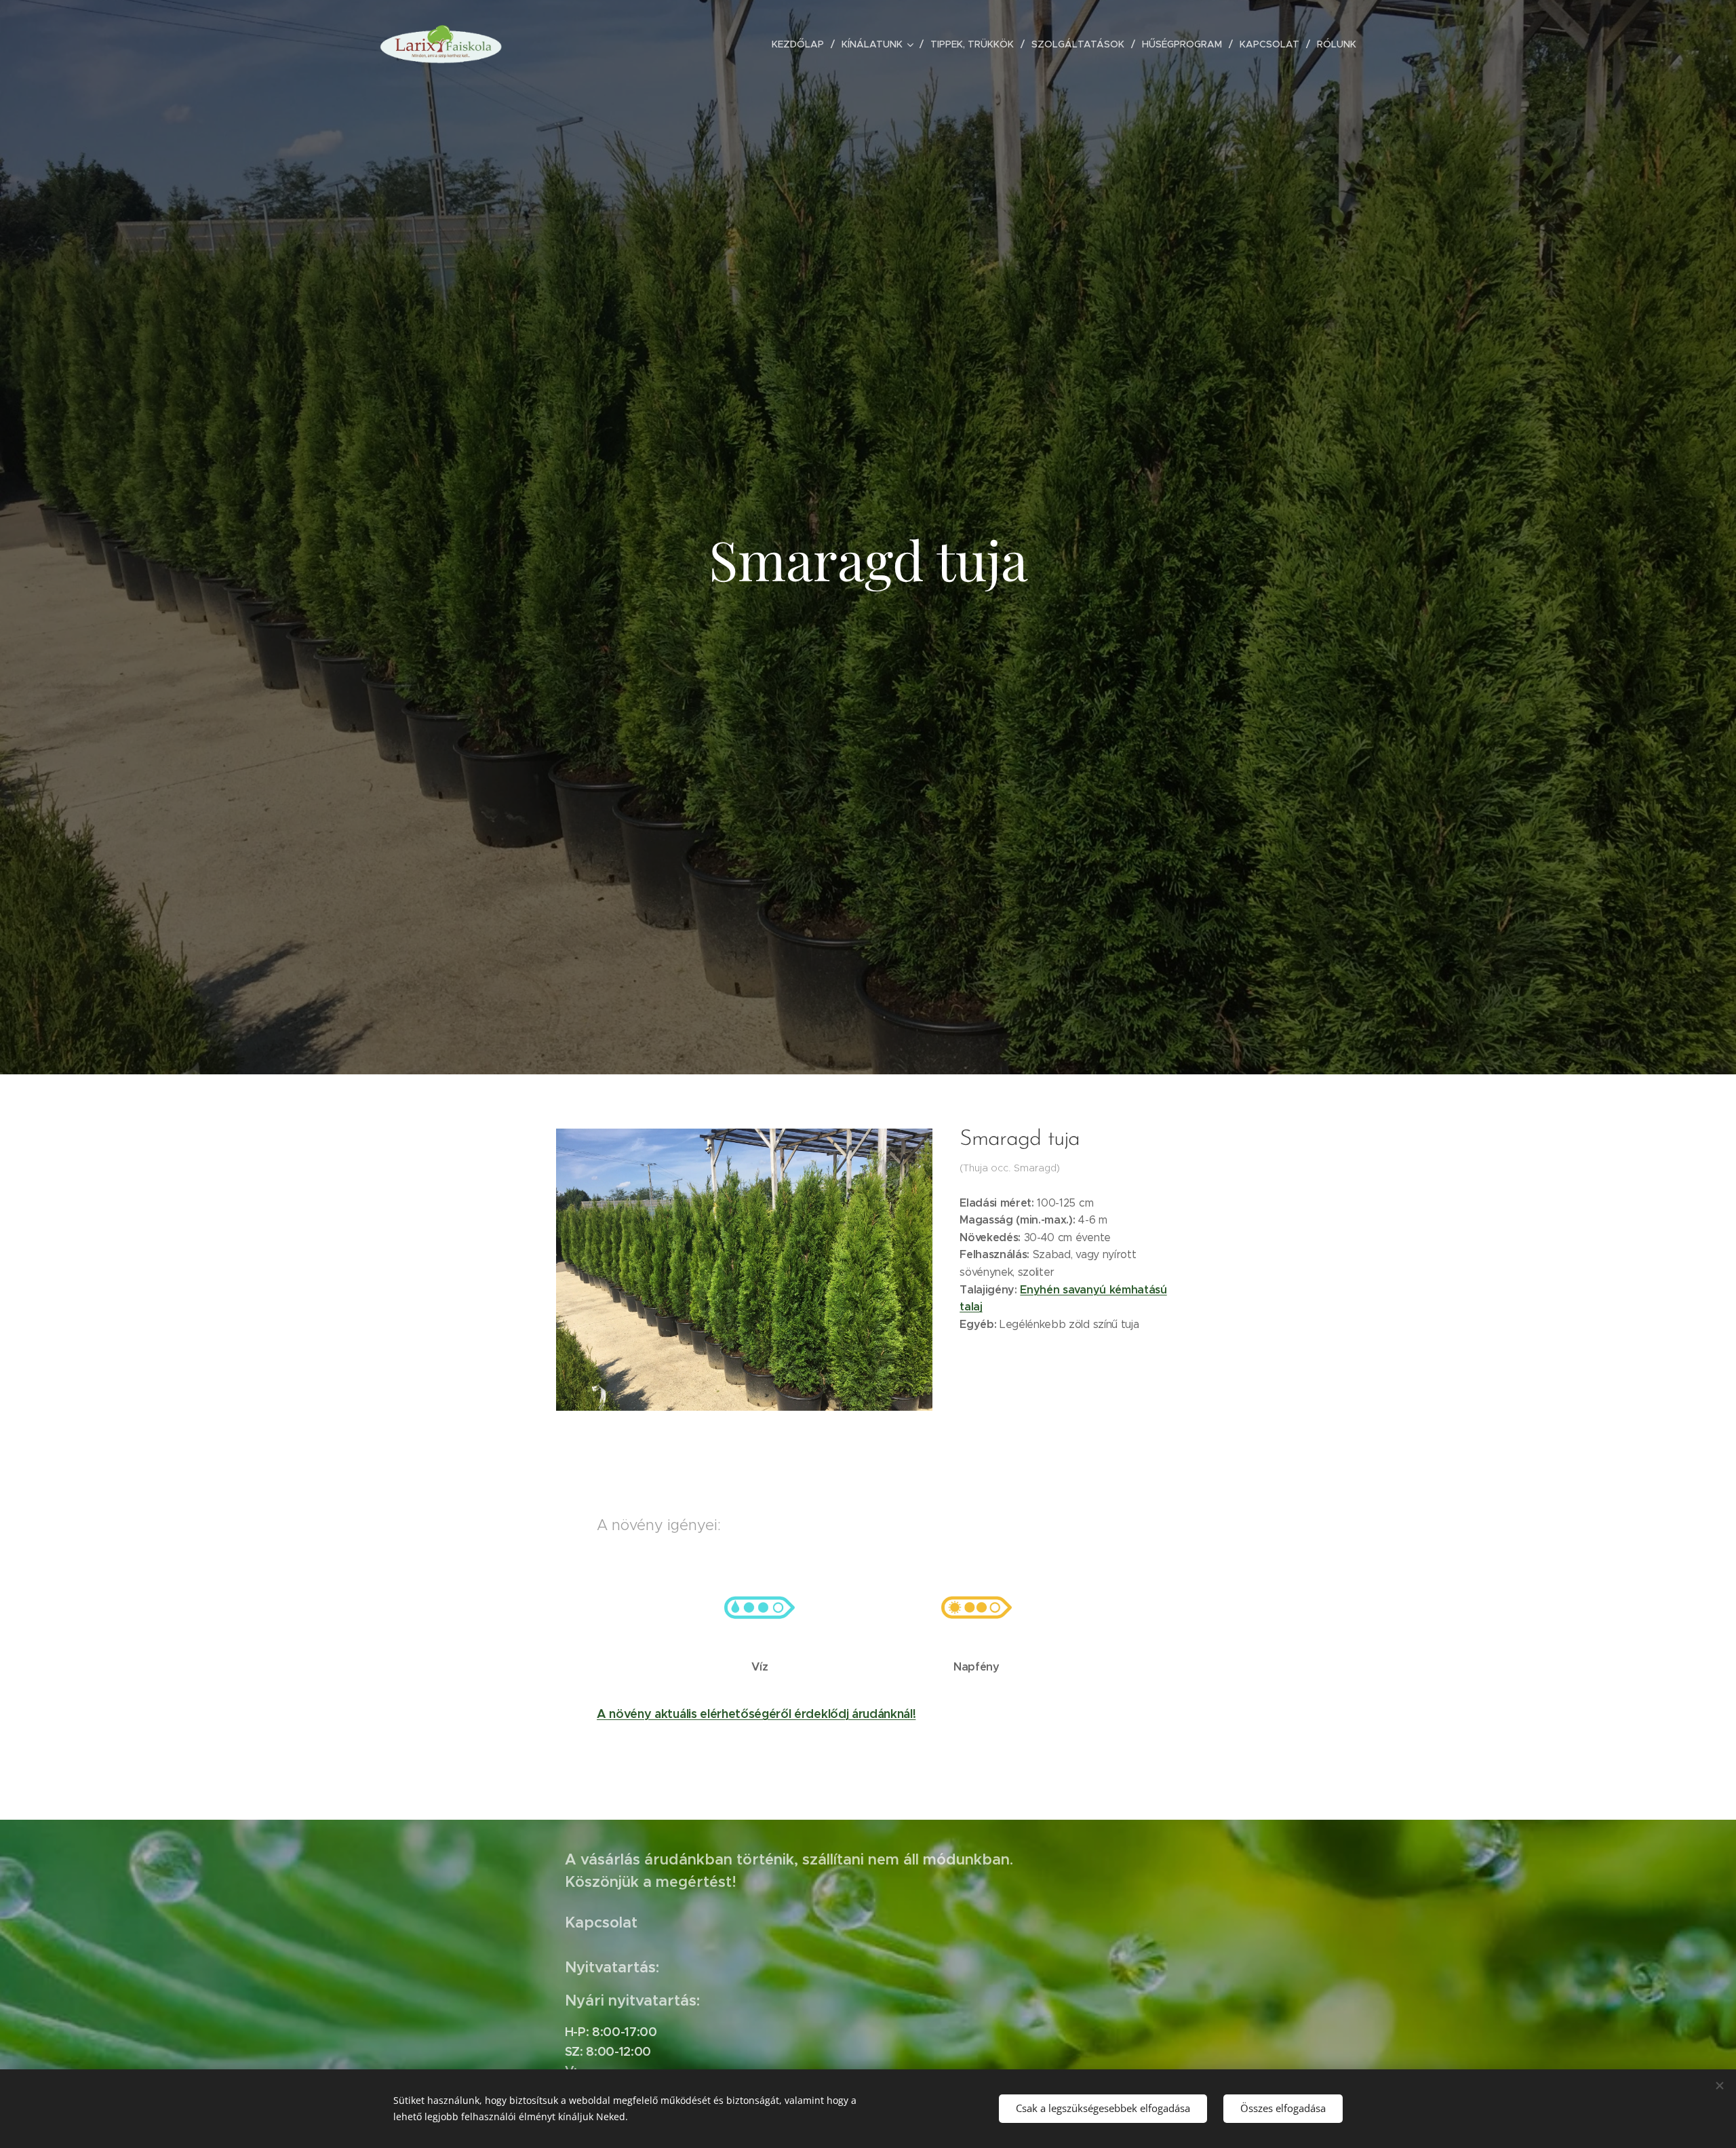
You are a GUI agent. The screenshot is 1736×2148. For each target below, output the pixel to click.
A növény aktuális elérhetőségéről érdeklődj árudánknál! (756, 1714)
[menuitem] (802, 44)
